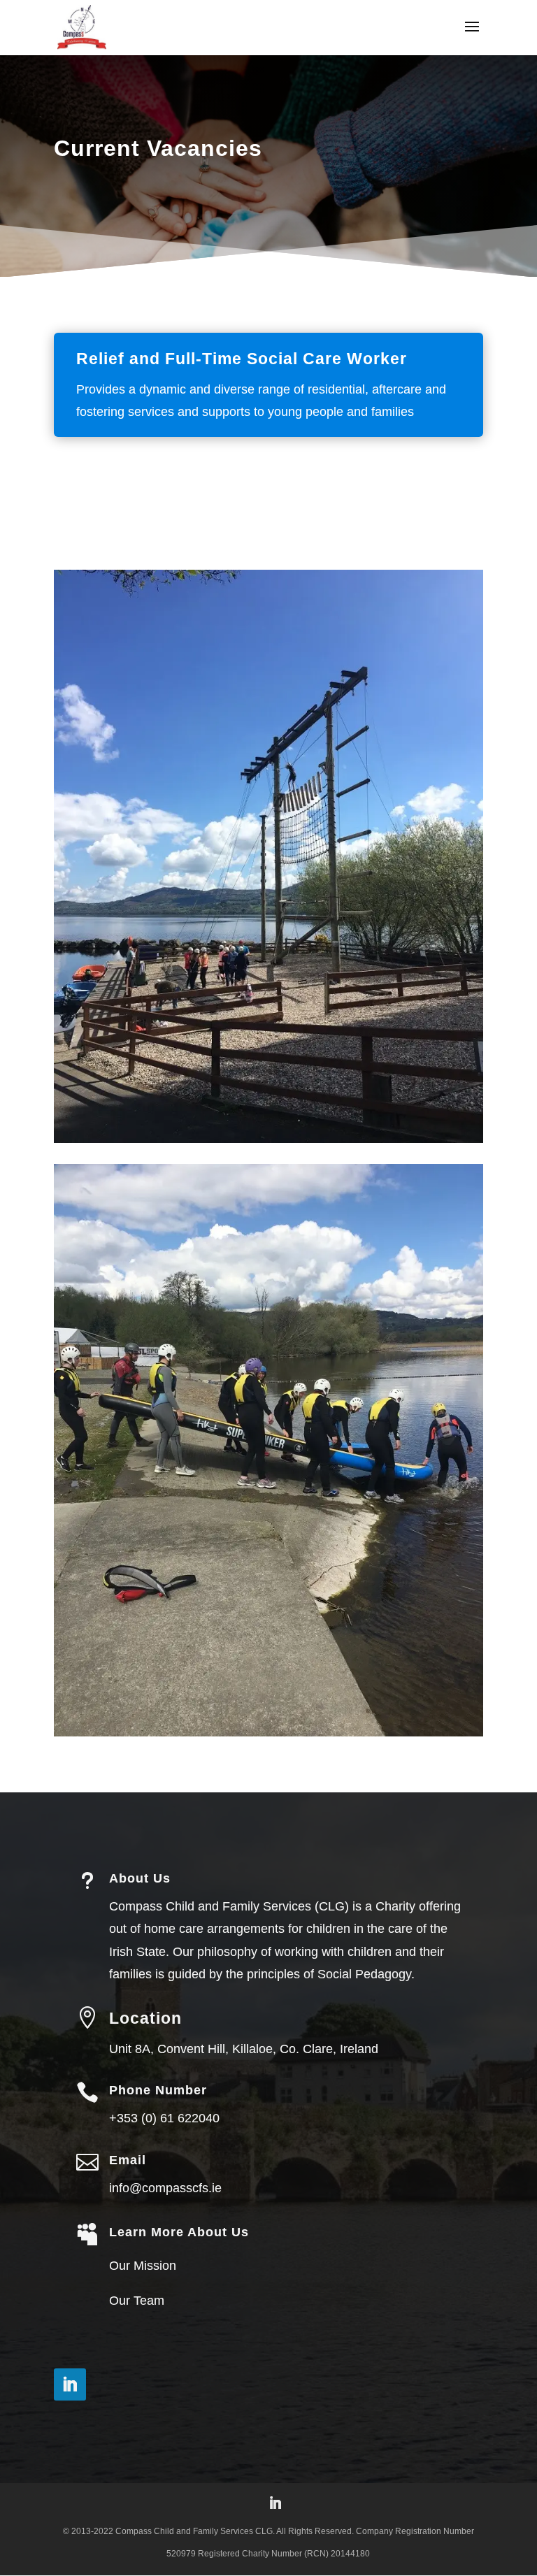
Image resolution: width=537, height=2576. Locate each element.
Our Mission (143, 2266)
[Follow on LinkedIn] (70, 2384)
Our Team (137, 2301)
